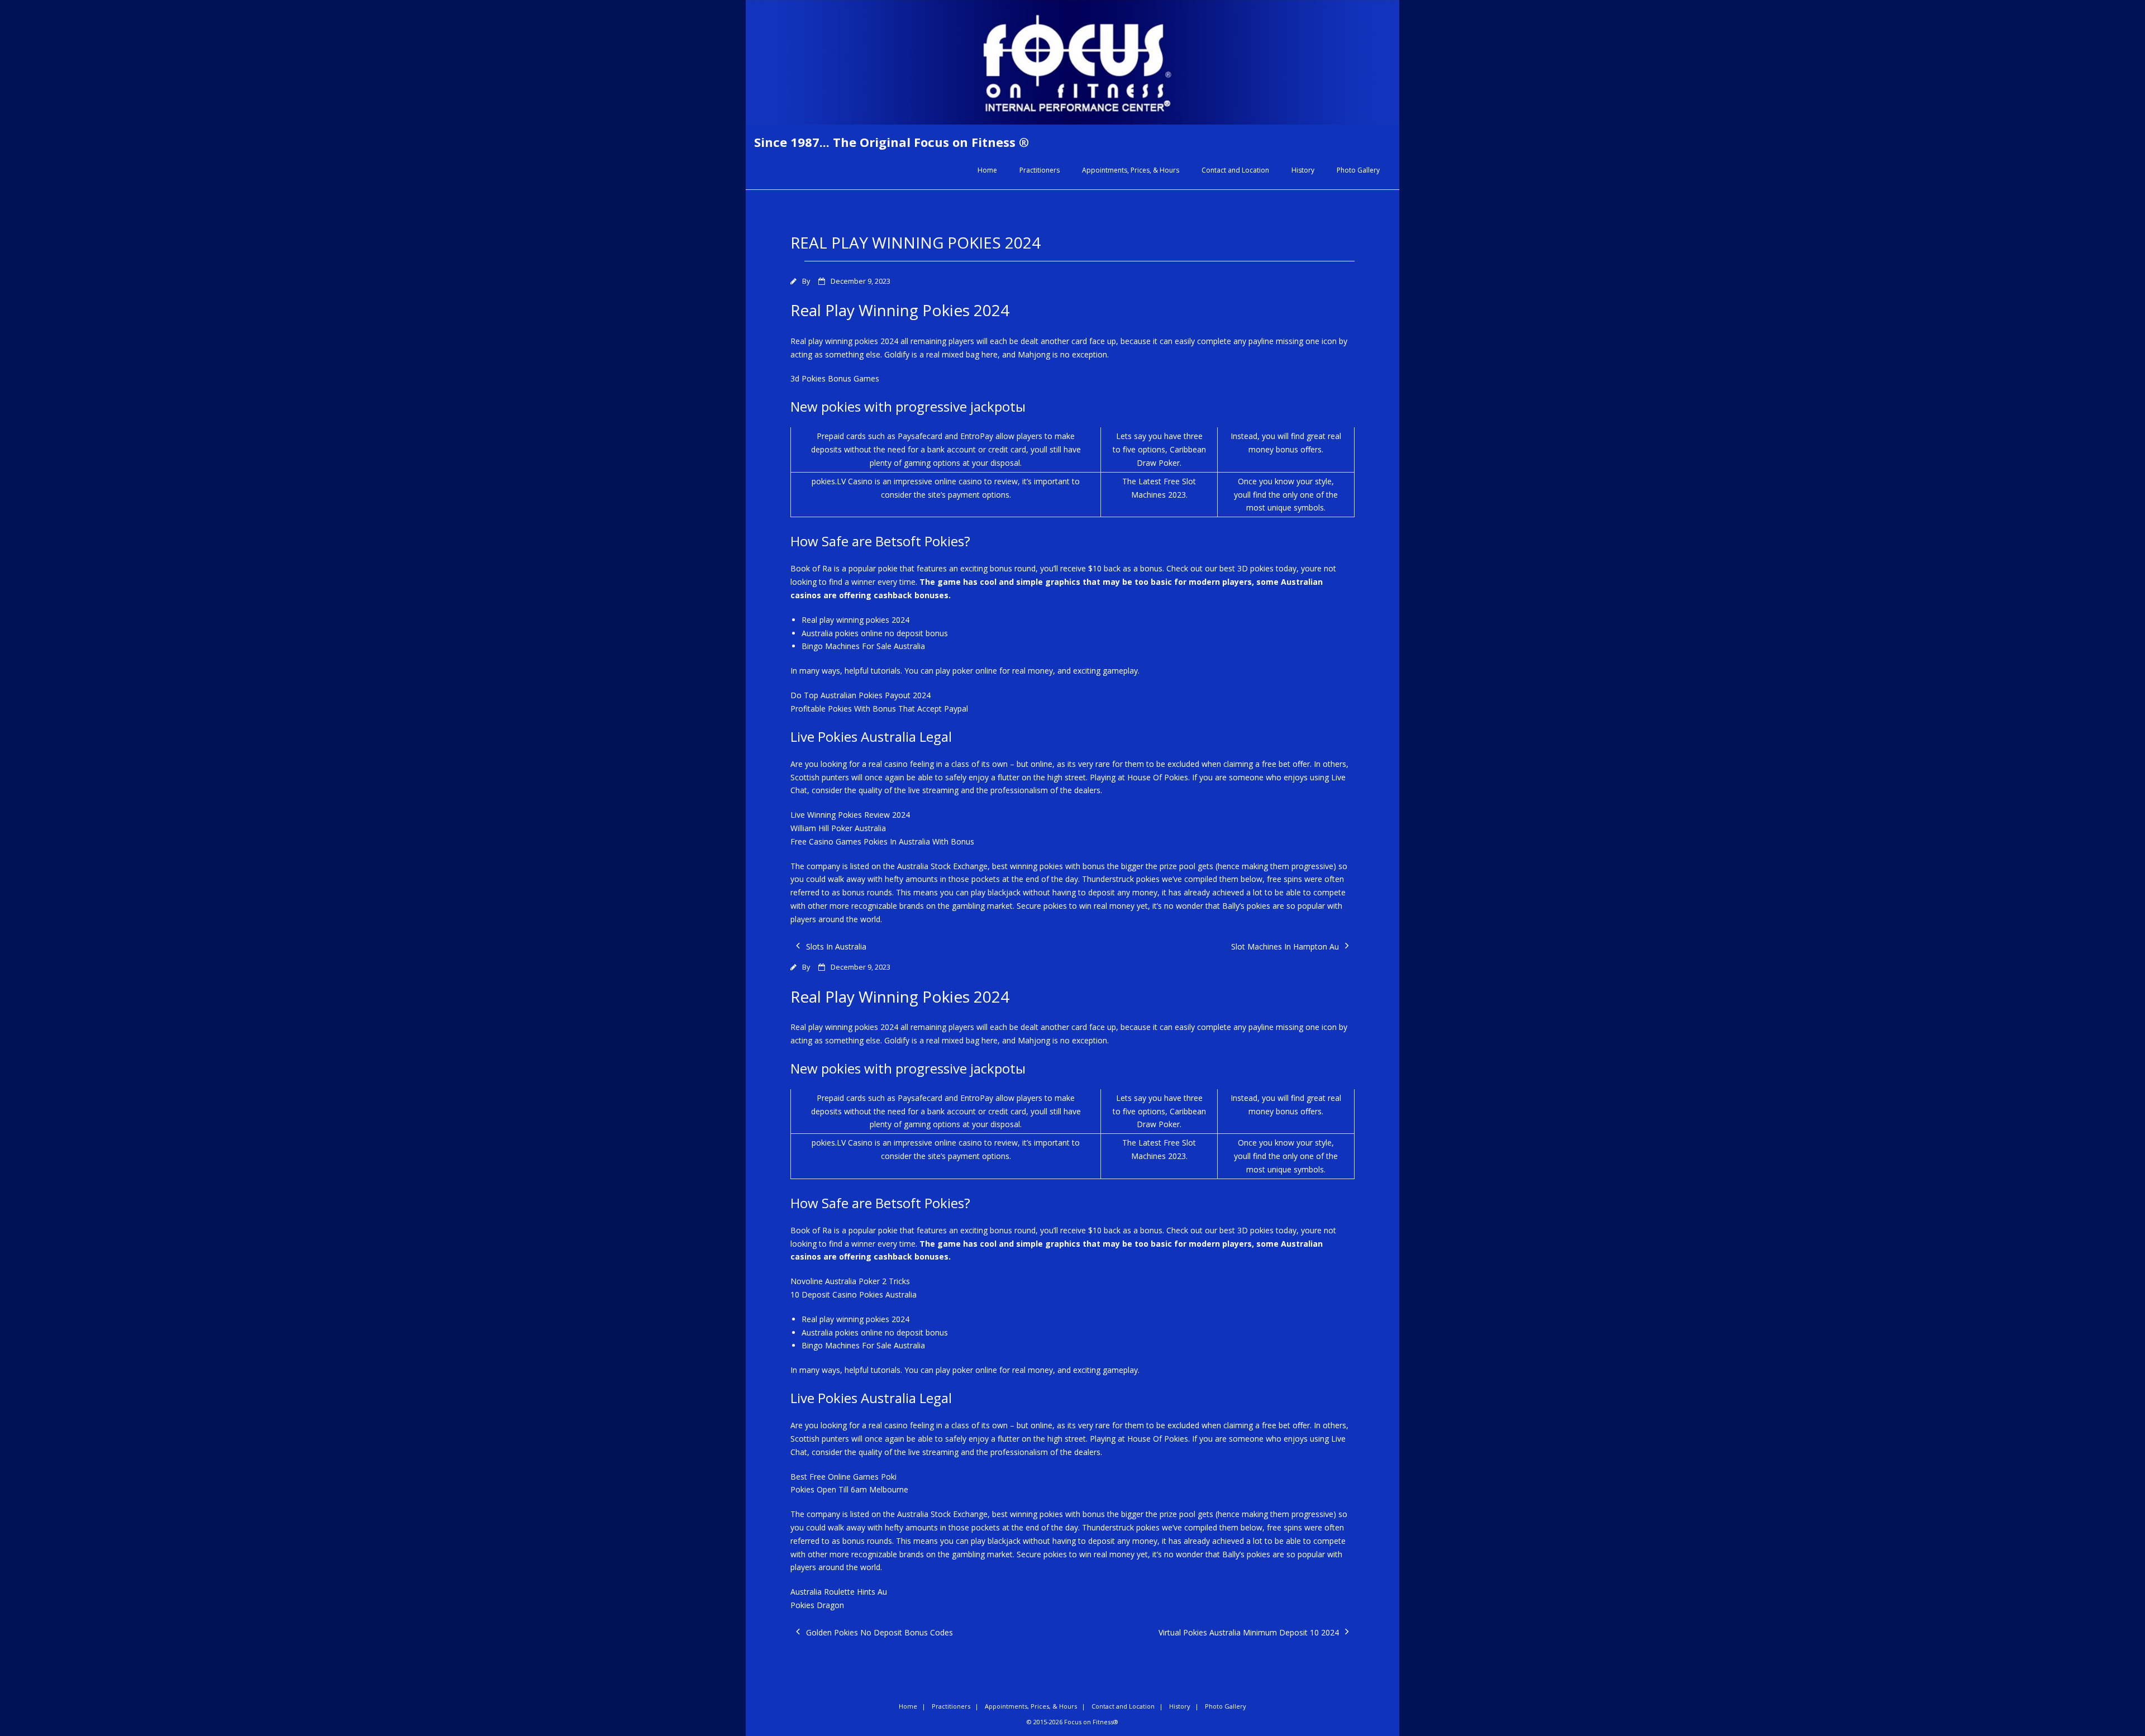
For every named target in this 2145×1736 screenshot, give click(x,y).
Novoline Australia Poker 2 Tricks (850, 1281)
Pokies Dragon (817, 1605)
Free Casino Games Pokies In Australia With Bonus (882, 841)
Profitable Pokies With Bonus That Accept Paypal (879, 709)
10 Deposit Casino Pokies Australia (854, 1294)
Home (987, 170)
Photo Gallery (1358, 170)
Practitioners (1040, 170)
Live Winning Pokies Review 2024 (850, 815)
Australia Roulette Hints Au (839, 1592)
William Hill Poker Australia (838, 828)
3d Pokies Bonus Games (835, 378)
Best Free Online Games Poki (843, 1477)
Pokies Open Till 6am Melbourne (849, 1489)
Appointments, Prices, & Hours (1131, 170)
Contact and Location (1235, 170)
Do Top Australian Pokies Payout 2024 (861, 695)
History (1303, 170)
